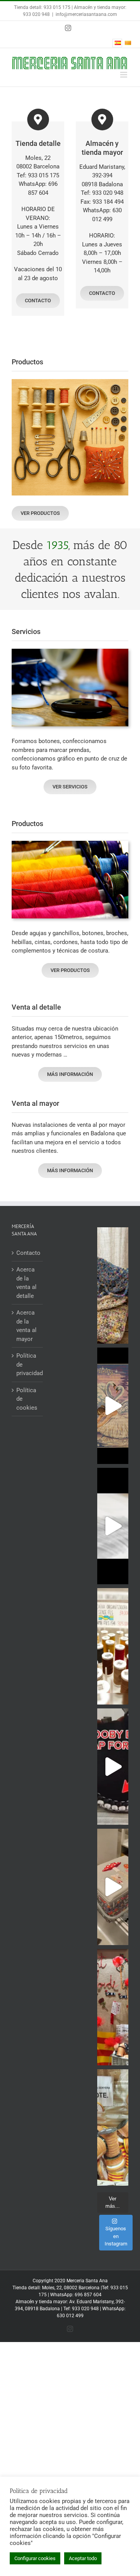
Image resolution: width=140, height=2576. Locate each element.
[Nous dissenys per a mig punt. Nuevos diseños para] (113, 1406)
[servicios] (70, 651)
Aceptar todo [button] (83, 2558)
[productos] (70, 844)
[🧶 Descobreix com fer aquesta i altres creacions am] (113, 1526)
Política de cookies (27, 1399)
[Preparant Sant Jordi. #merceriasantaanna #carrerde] (113, 2127)
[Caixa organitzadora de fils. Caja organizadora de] (113, 1646)
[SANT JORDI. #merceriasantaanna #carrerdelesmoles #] (113, 2007)
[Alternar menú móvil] (124, 75)
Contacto (28, 1253)
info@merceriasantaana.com (86, 14)
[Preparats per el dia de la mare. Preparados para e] (113, 1887)
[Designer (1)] (70, 382)
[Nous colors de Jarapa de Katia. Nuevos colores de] (113, 1285)
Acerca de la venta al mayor (26, 1326)
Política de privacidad (28, 1364)
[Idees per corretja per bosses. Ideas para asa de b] (113, 1767)
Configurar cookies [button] (35, 2558)
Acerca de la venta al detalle (26, 1283)
